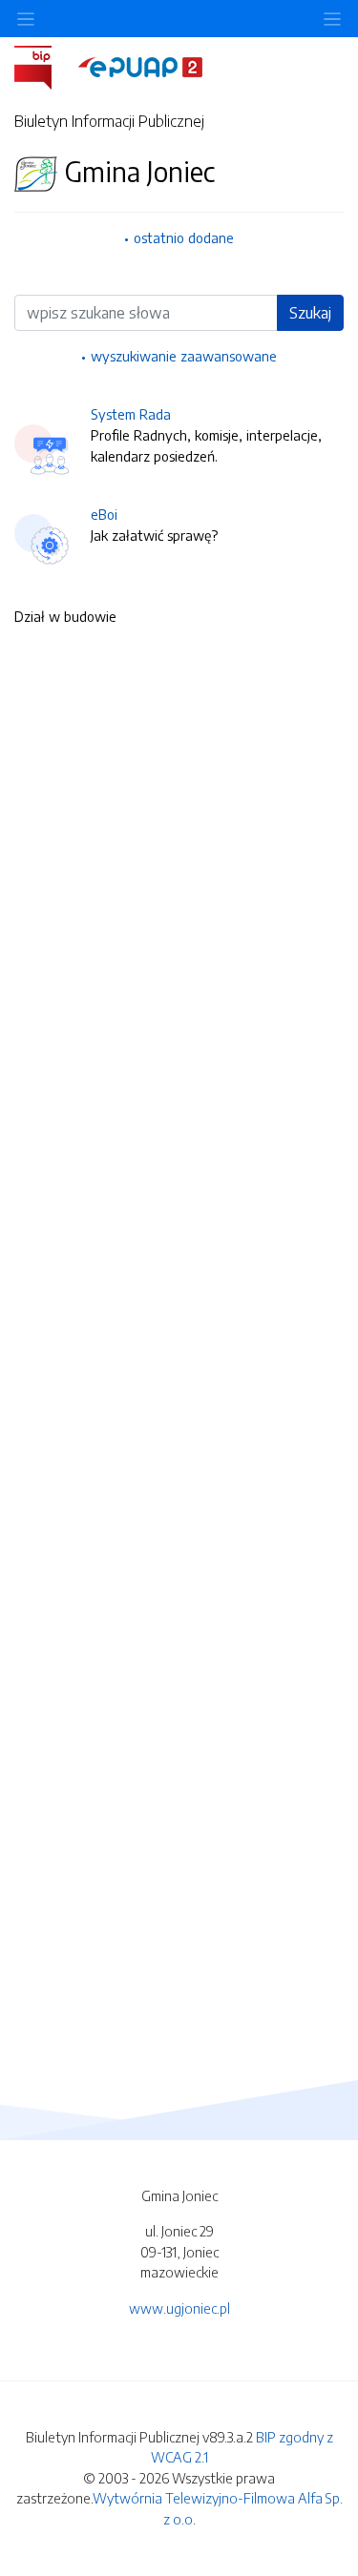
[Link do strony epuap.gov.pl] (140, 66)
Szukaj (310, 313)
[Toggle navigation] (332, 19)
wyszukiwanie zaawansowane (184, 356)
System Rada (131, 414)
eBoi (104, 514)
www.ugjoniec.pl (179, 2308)
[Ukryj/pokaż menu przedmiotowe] (26, 19)
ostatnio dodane (184, 237)
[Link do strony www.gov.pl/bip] (44, 66)
